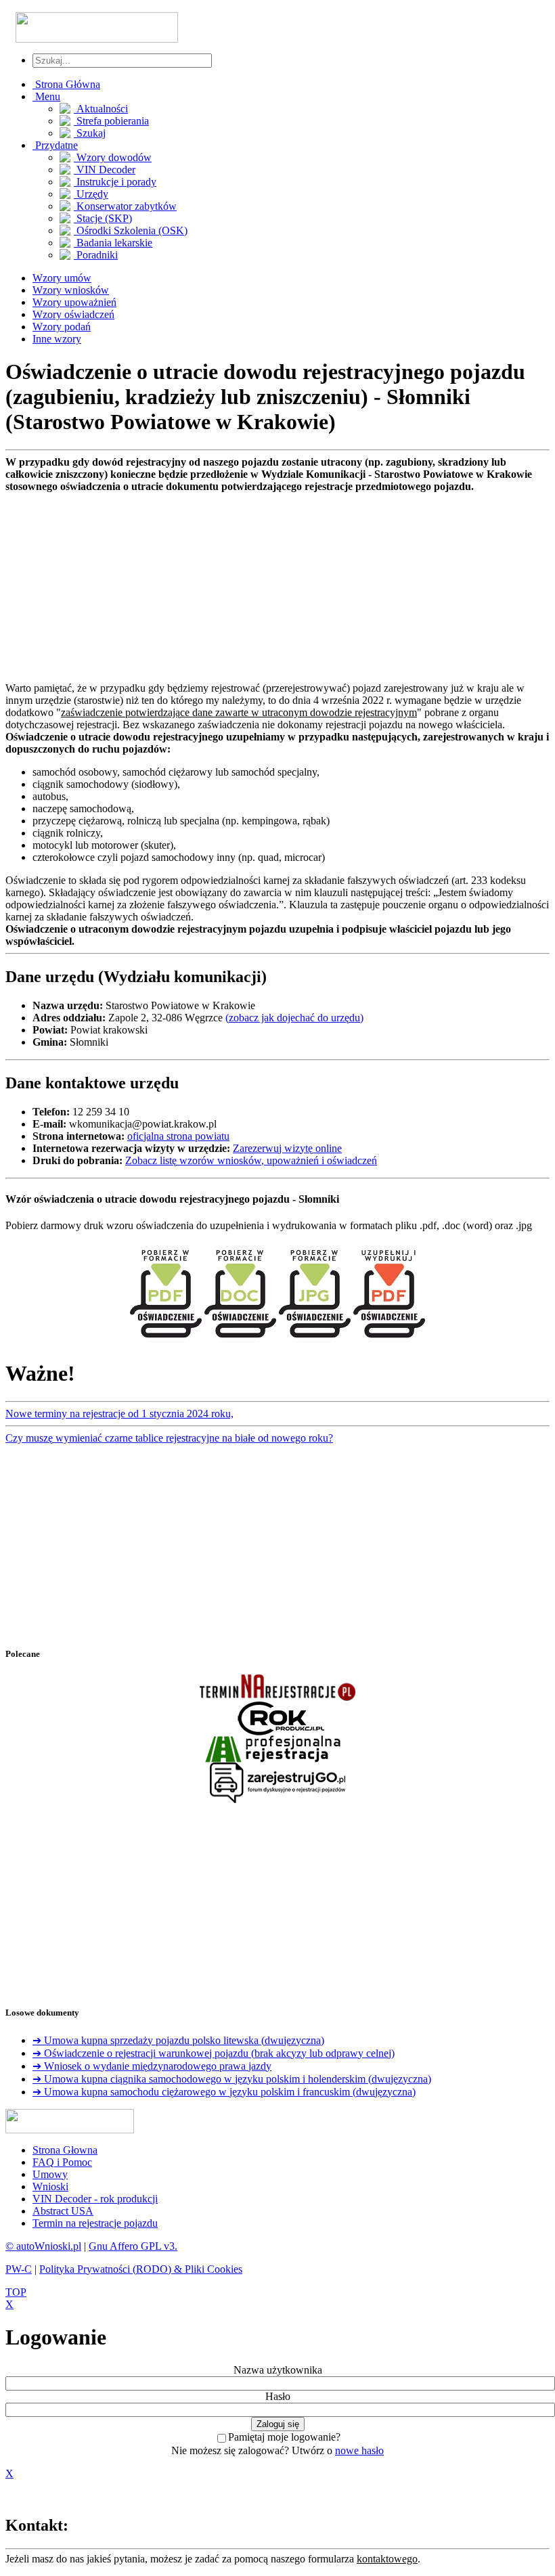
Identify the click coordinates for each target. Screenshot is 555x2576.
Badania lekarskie (113, 243)
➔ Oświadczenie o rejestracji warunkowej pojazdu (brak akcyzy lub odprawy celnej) (214, 2053)
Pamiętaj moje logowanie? (284, 2437)
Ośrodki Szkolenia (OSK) (131, 230)
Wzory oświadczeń (73, 314)
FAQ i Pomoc (62, 2162)
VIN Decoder (105, 170)
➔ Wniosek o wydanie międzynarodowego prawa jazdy (152, 2066)
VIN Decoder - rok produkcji (95, 2199)
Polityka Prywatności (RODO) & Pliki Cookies (141, 2269)
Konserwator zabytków (125, 206)
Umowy (50, 2174)
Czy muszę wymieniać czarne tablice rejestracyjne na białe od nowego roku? (169, 1438)
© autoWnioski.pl (43, 2246)
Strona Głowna (65, 2150)
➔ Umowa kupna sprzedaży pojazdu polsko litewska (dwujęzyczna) (178, 2040)
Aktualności (101, 109)
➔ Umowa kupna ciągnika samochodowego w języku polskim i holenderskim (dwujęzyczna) (232, 2079)
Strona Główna (66, 84)
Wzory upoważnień (74, 302)
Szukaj (90, 133)
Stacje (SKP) (103, 218)
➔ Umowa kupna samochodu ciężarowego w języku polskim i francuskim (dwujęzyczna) (224, 2092)
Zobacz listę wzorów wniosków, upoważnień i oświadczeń (251, 1160)
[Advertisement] (277, 587)
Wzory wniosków (71, 290)
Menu (46, 96)
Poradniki (96, 255)
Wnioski (50, 2186)
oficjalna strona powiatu (178, 1136)
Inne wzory (57, 339)
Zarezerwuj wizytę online (287, 1148)
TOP (16, 2292)
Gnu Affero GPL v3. (133, 2246)
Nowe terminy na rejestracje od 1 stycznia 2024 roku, (119, 1414)
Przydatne (55, 145)
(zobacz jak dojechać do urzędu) (294, 1018)
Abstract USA (63, 2211)
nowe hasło (359, 2450)
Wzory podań (62, 327)
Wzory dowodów (113, 157)
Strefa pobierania (111, 121)
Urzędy (91, 194)
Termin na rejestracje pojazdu (95, 2223)
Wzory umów (62, 278)
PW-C (19, 2269)
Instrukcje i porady (115, 182)
